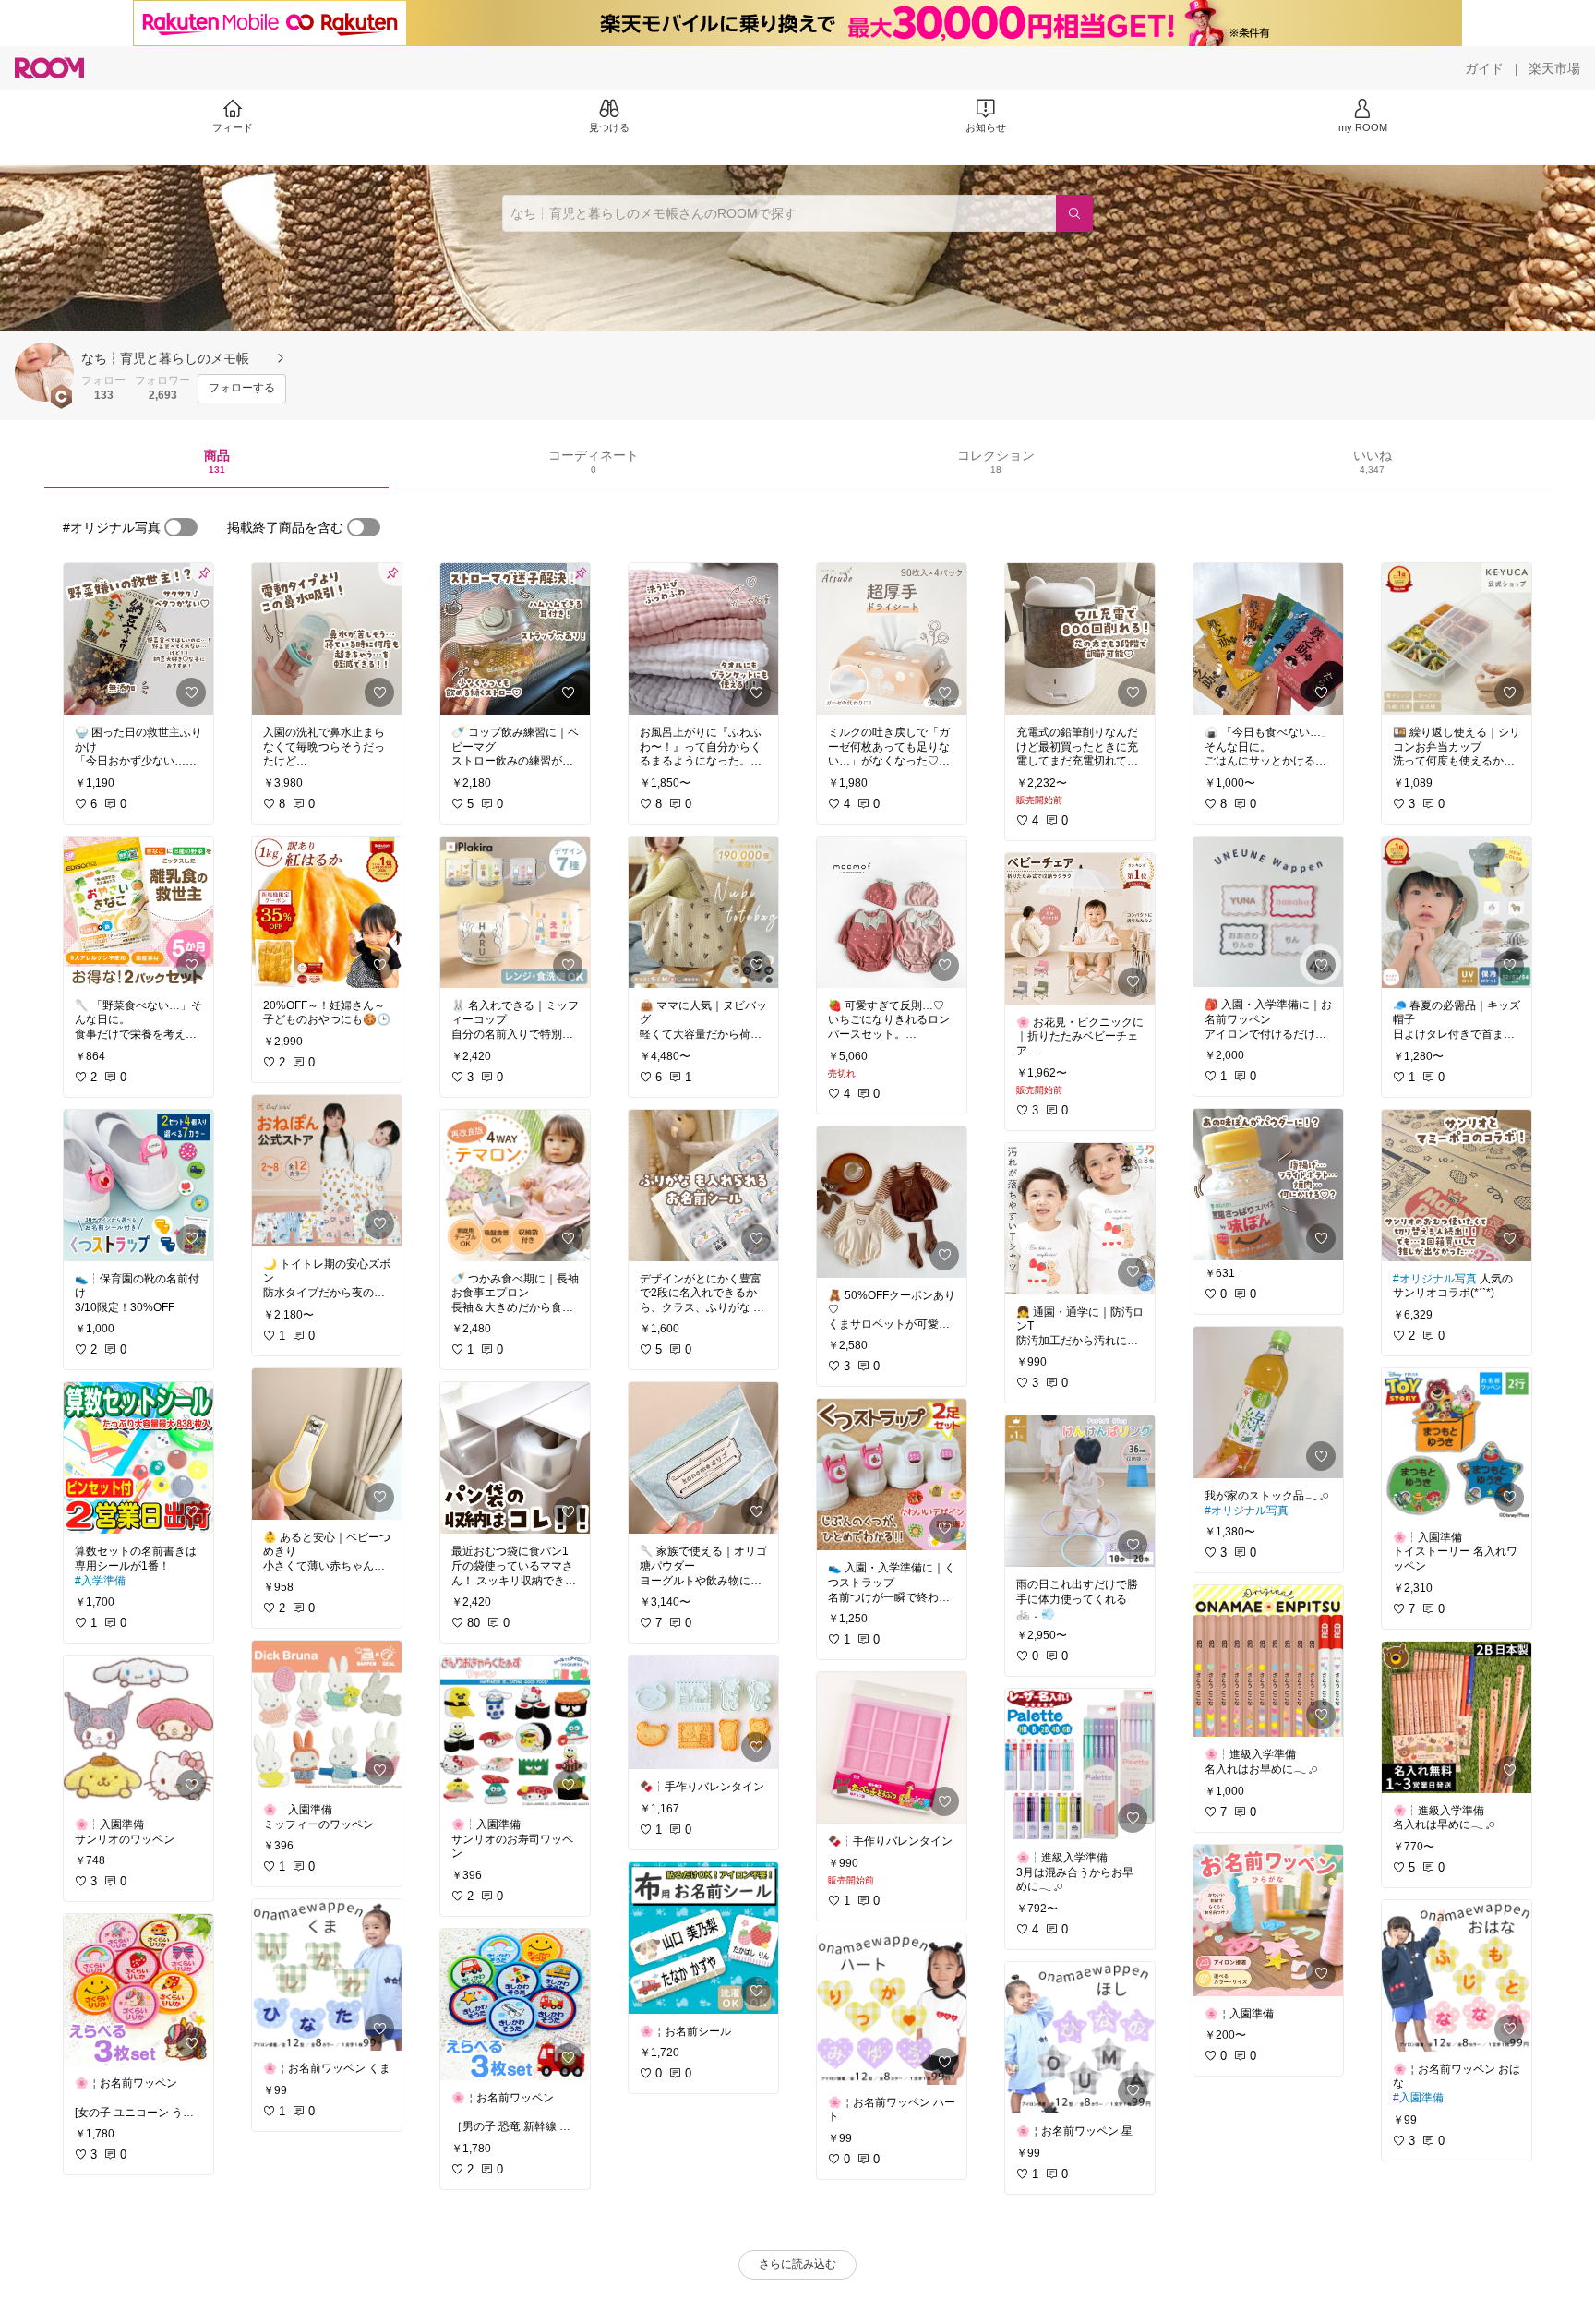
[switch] (181, 527)
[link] (138, 639)
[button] (44, 372)
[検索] (1074, 213)
